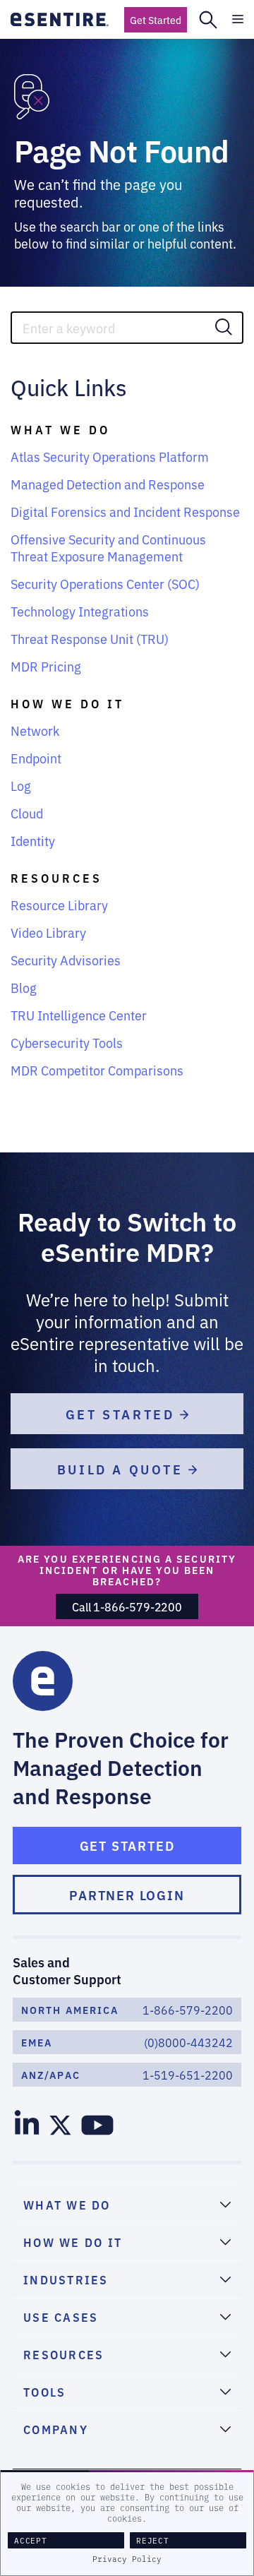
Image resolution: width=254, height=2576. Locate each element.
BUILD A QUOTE (123, 1469)
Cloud (27, 813)
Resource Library (59, 905)
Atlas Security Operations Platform (110, 456)
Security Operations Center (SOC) (105, 583)
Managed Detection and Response (108, 484)
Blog (24, 987)
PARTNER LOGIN (127, 1895)
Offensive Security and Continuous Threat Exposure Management (108, 547)
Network (35, 730)
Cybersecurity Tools (67, 1042)
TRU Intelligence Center (79, 1015)
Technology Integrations (80, 611)
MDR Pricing (46, 666)
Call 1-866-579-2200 (127, 1606)
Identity (33, 840)
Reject (153, 2540)
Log (21, 785)
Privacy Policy (127, 2559)
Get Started (156, 20)
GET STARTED (123, 1414)
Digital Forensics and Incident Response (125, 511)
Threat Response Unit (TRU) (90, 638)
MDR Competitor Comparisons (97, 1070)
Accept (31, 2540)
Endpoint (36, 758)
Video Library (48, 932)
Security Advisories (66, 960)
